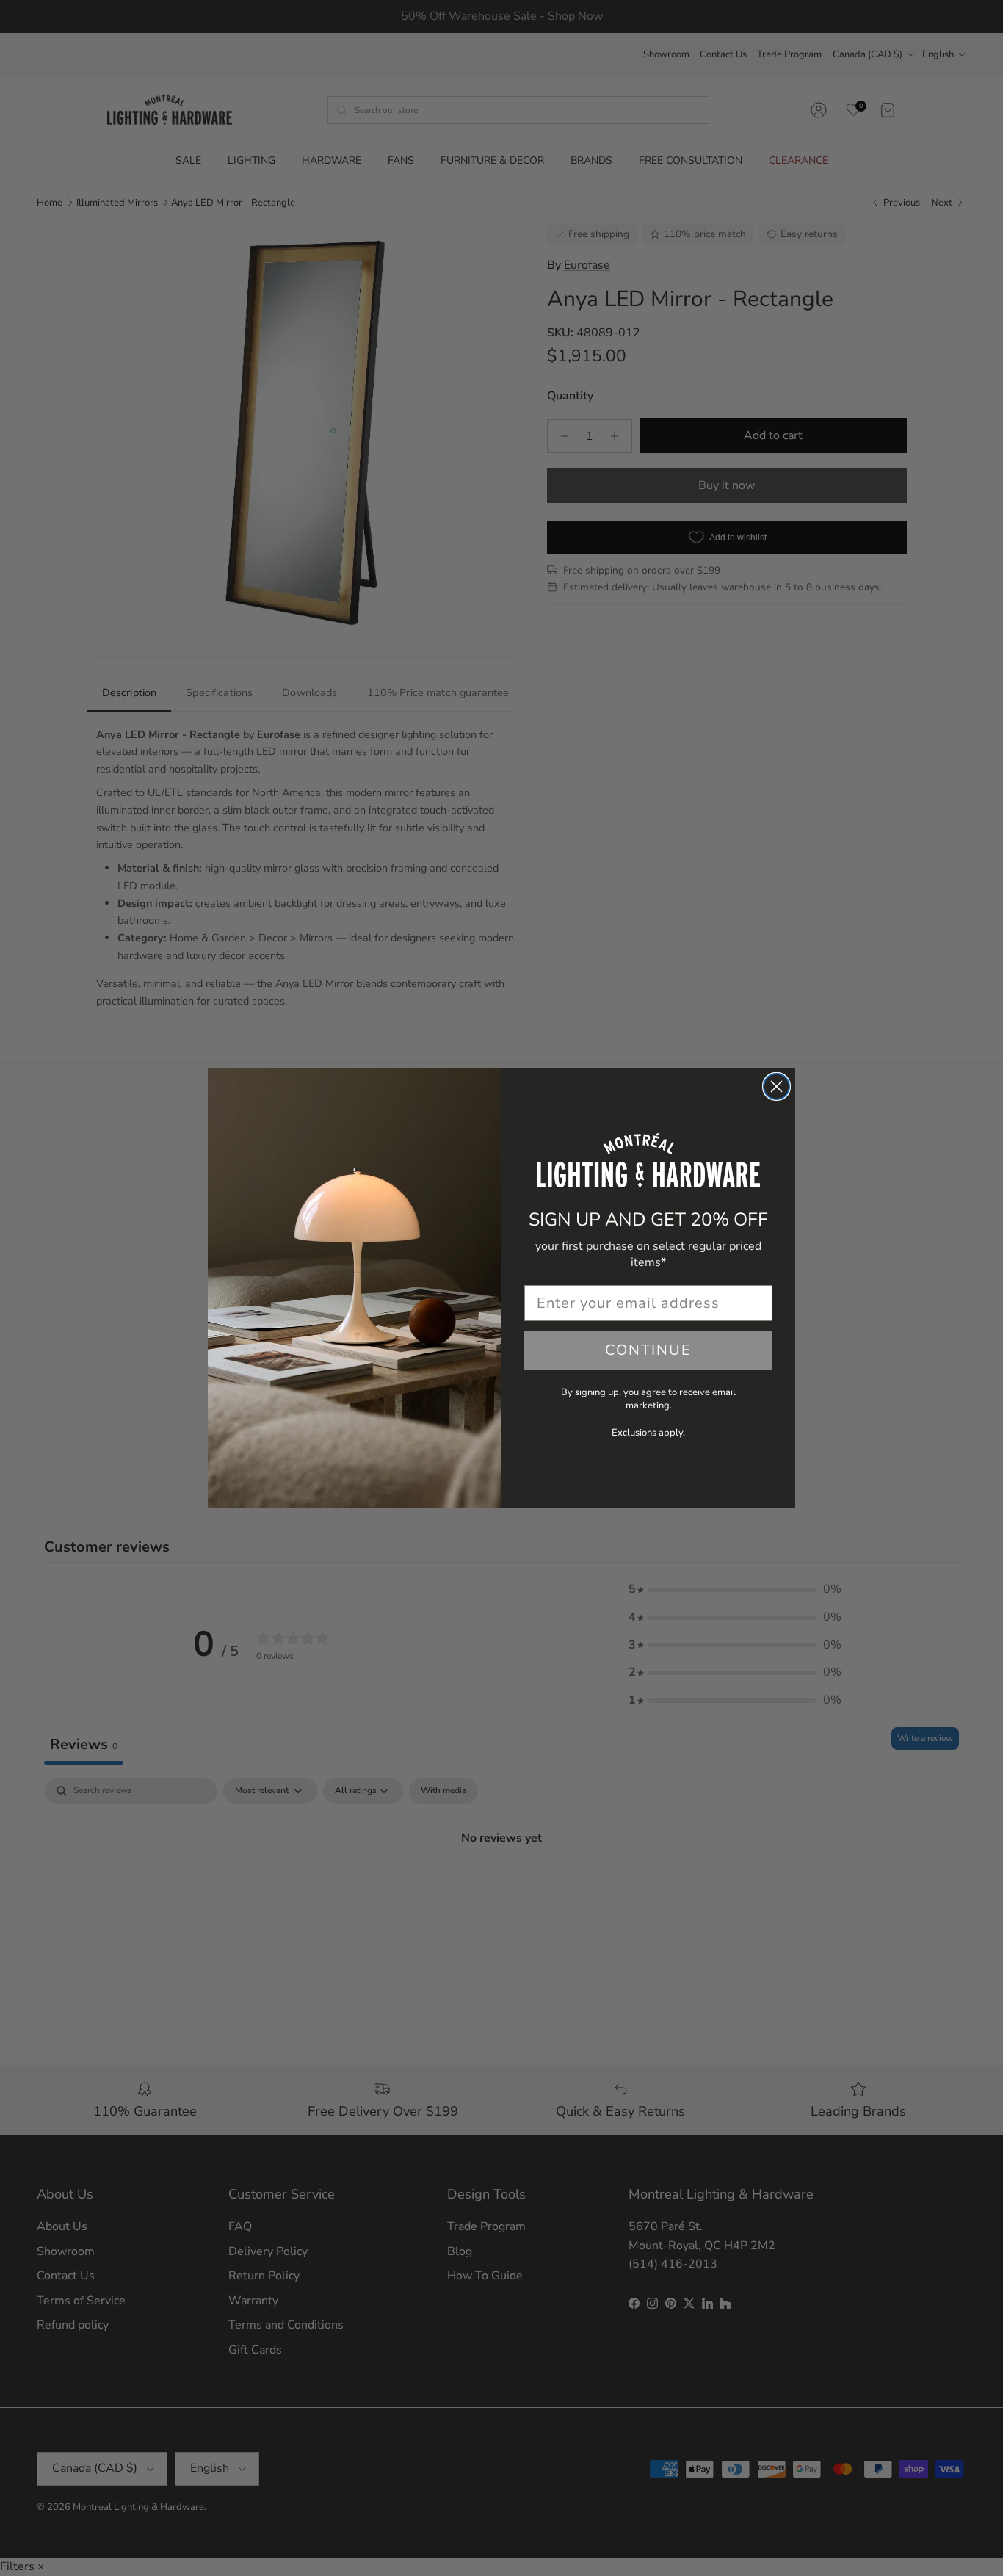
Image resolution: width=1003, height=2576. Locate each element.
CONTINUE (648, 1350)
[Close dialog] (776, 1086)
